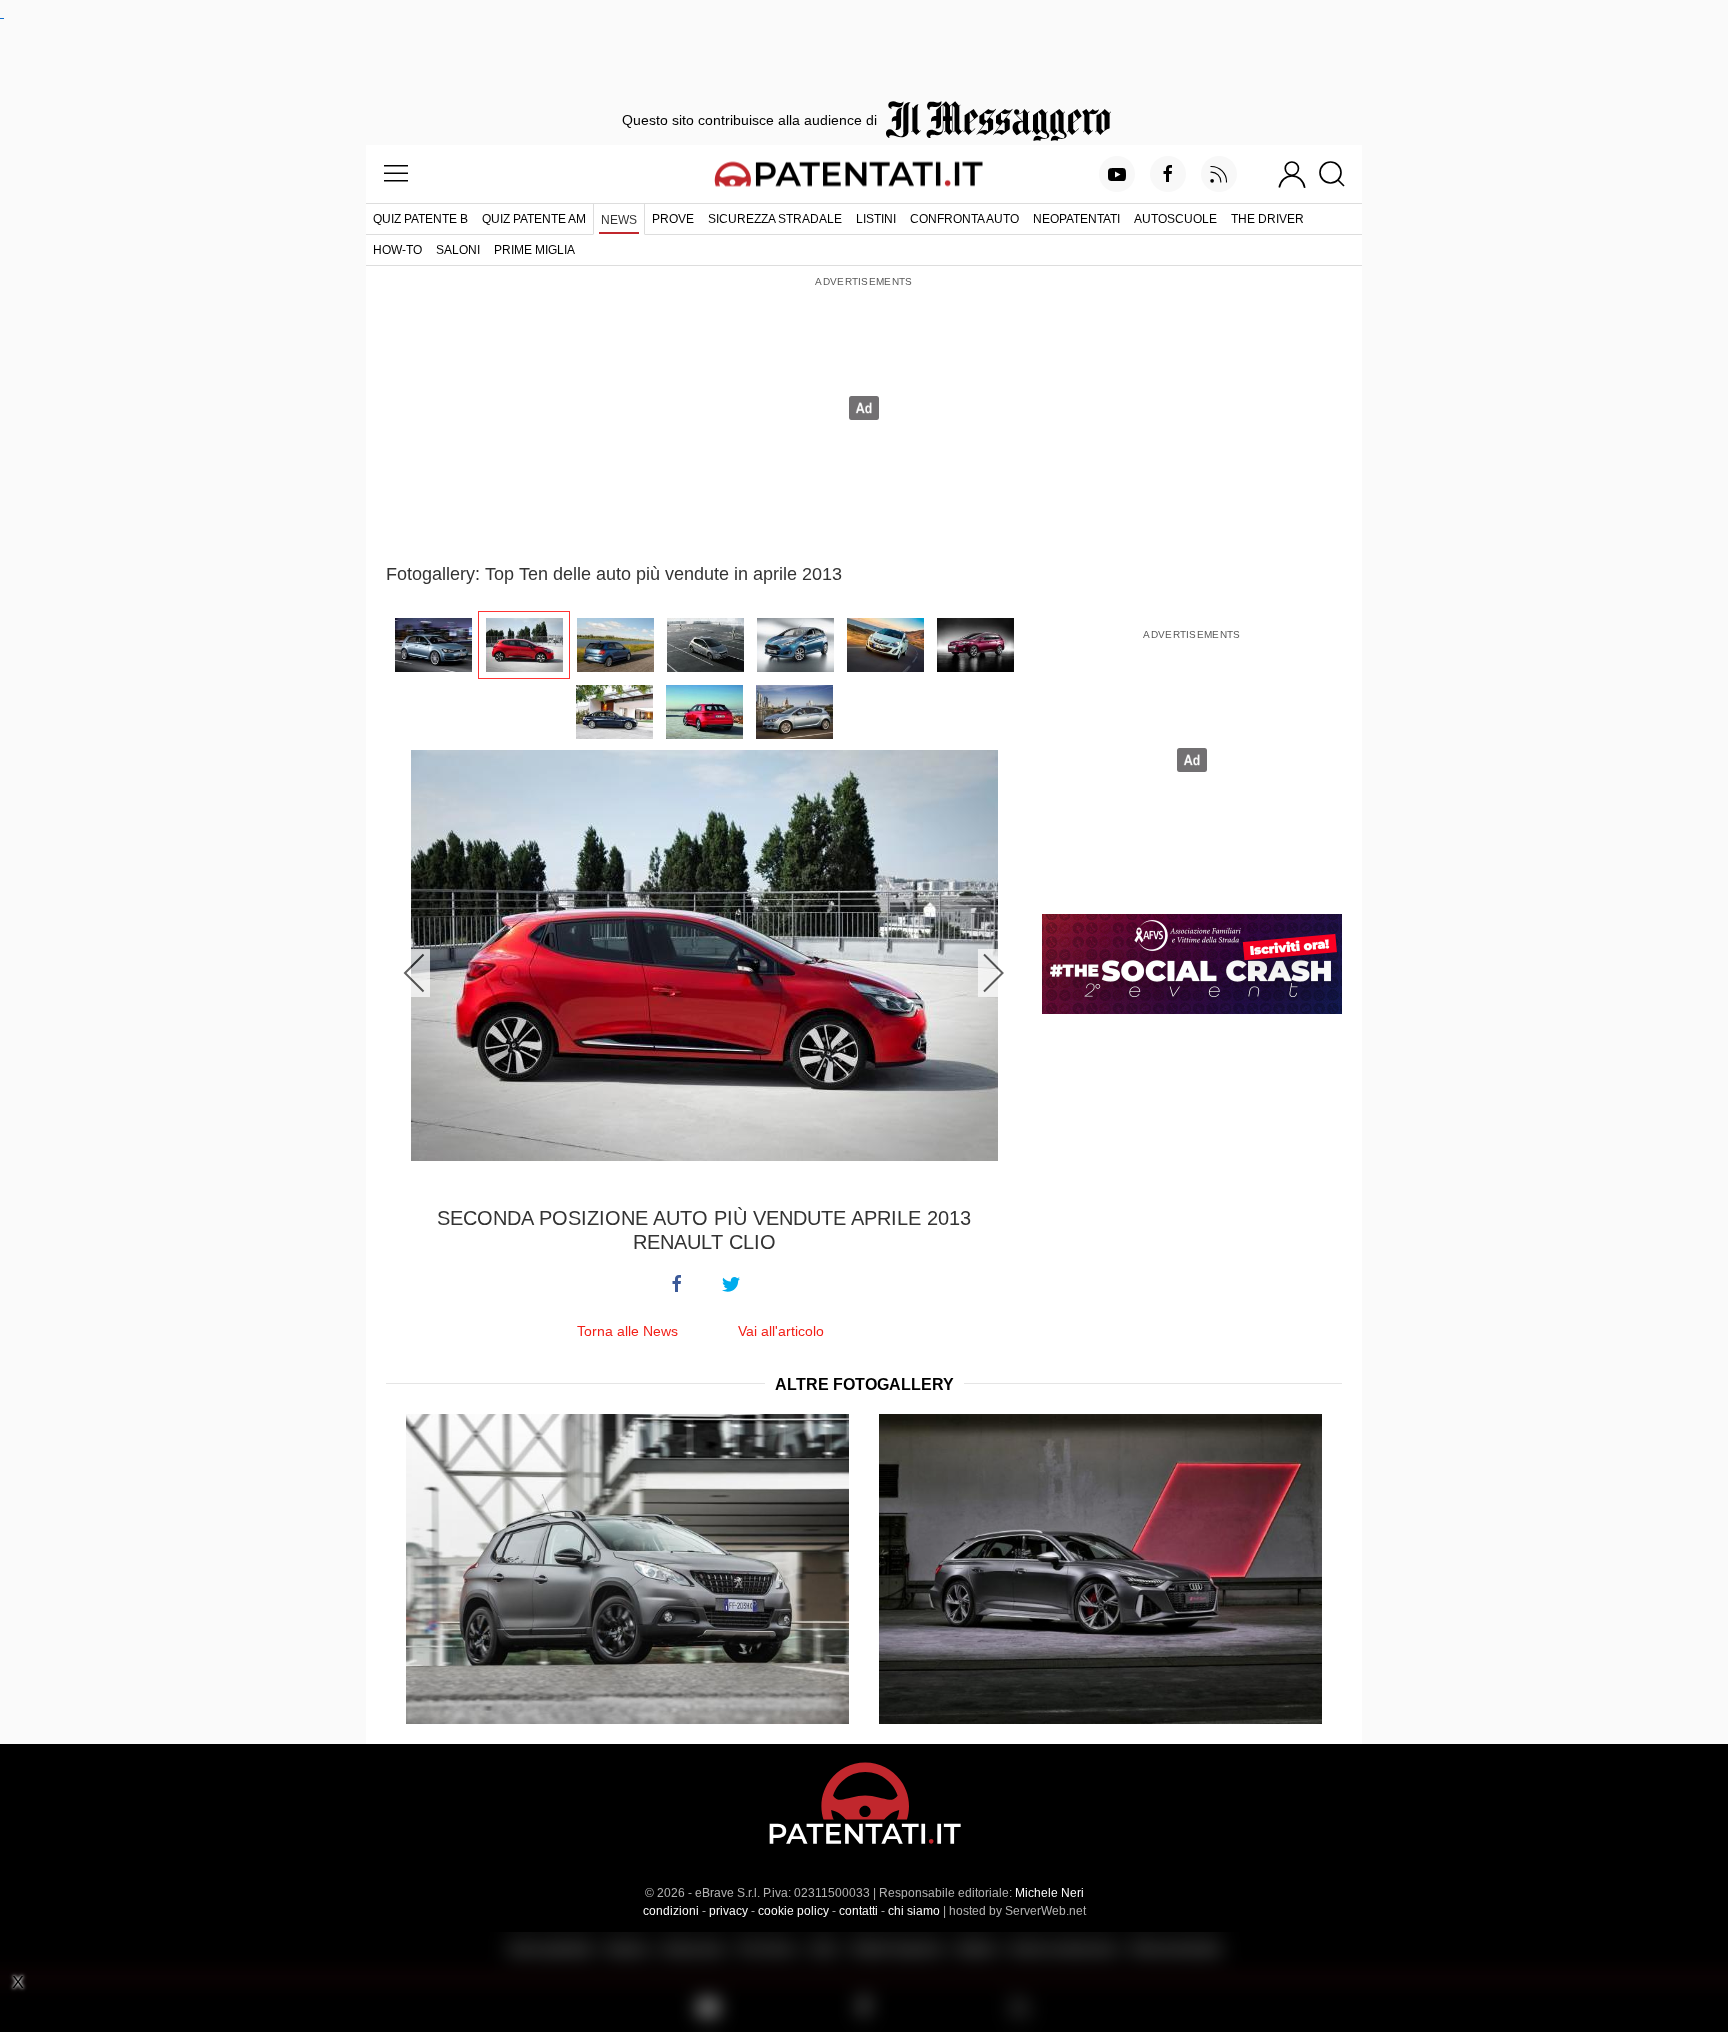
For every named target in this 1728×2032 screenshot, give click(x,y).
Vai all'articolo (781, 1331)
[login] (1292, 174)
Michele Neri (1049, 1893)
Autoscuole (1175, 219)
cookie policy (793, 1911)
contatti (858, 1911)
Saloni (458, 250)
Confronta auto (964, 219)
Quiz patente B (420, 219)
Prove (673, 219)
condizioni (671, 1911)
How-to (397, 250)
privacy (728, 1911)
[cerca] (1339, 174)
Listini (876, 219)
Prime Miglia (534, 250)
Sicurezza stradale (775, 219)
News (619, 220)
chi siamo (914, 1911)
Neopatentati (1076, 219)
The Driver (1267, 219)
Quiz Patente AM (534, 219)
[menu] (396, 174)
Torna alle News (627, 1331)
